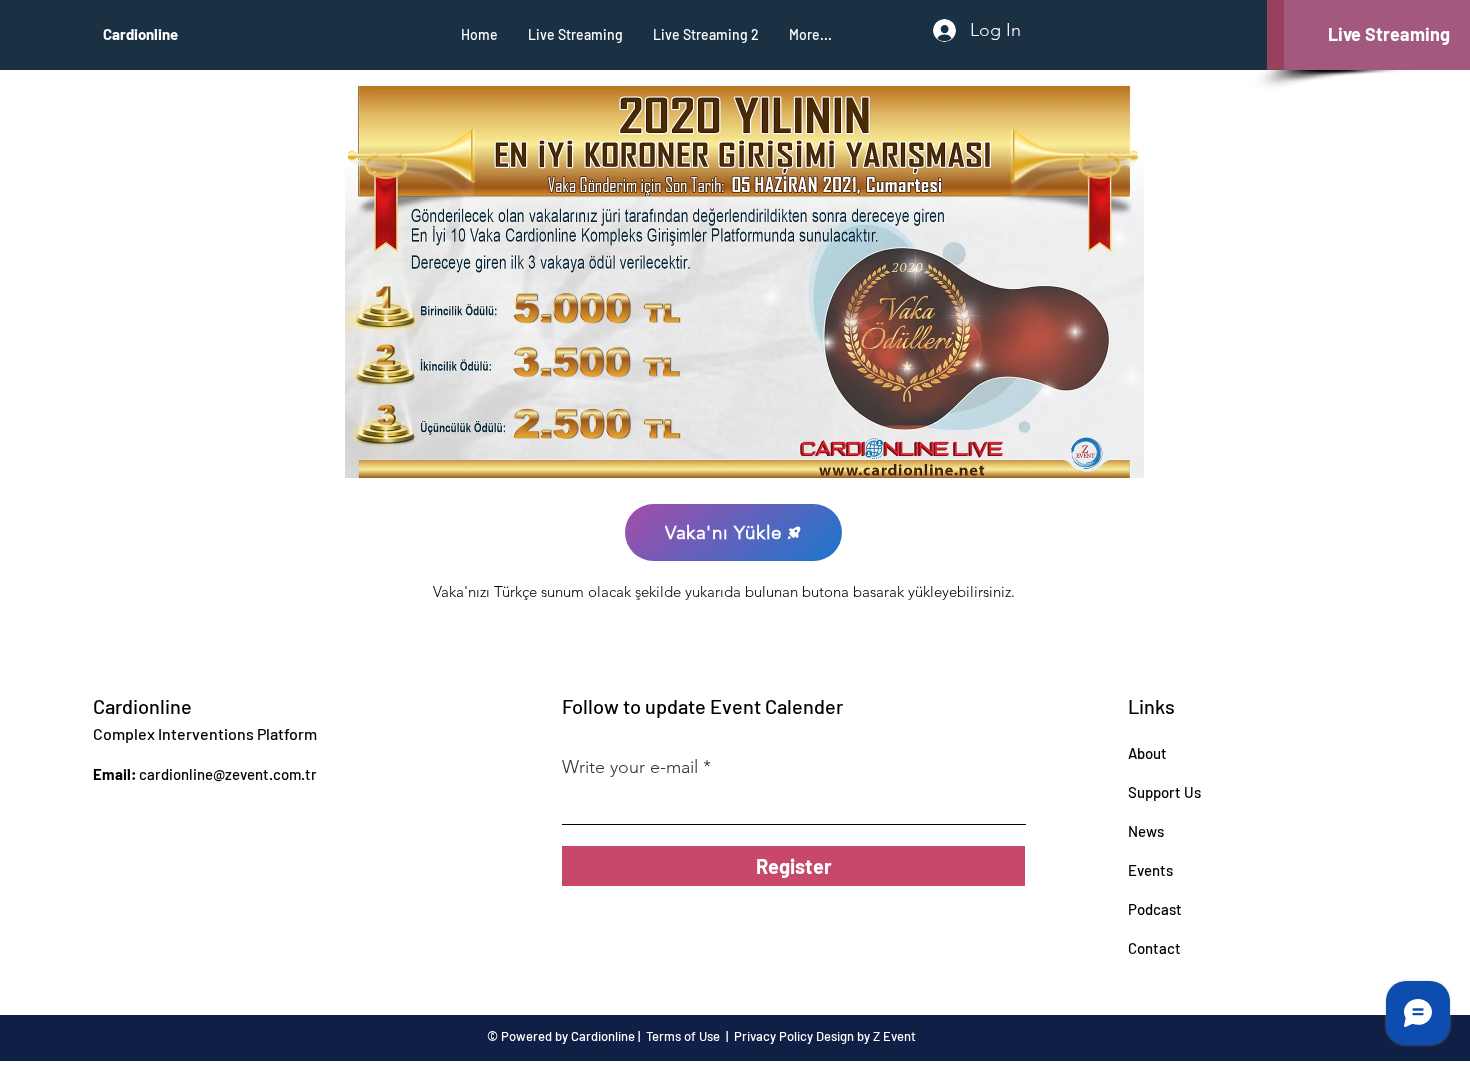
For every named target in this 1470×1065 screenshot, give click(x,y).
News (1146, 831)
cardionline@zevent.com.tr (228, 774)
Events (1150, 870)
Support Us (1164, 792)
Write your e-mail (630, 767)
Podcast (1155, 909)
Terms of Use (683, 1036)
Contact (1154, 948)
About (1147, 753)
